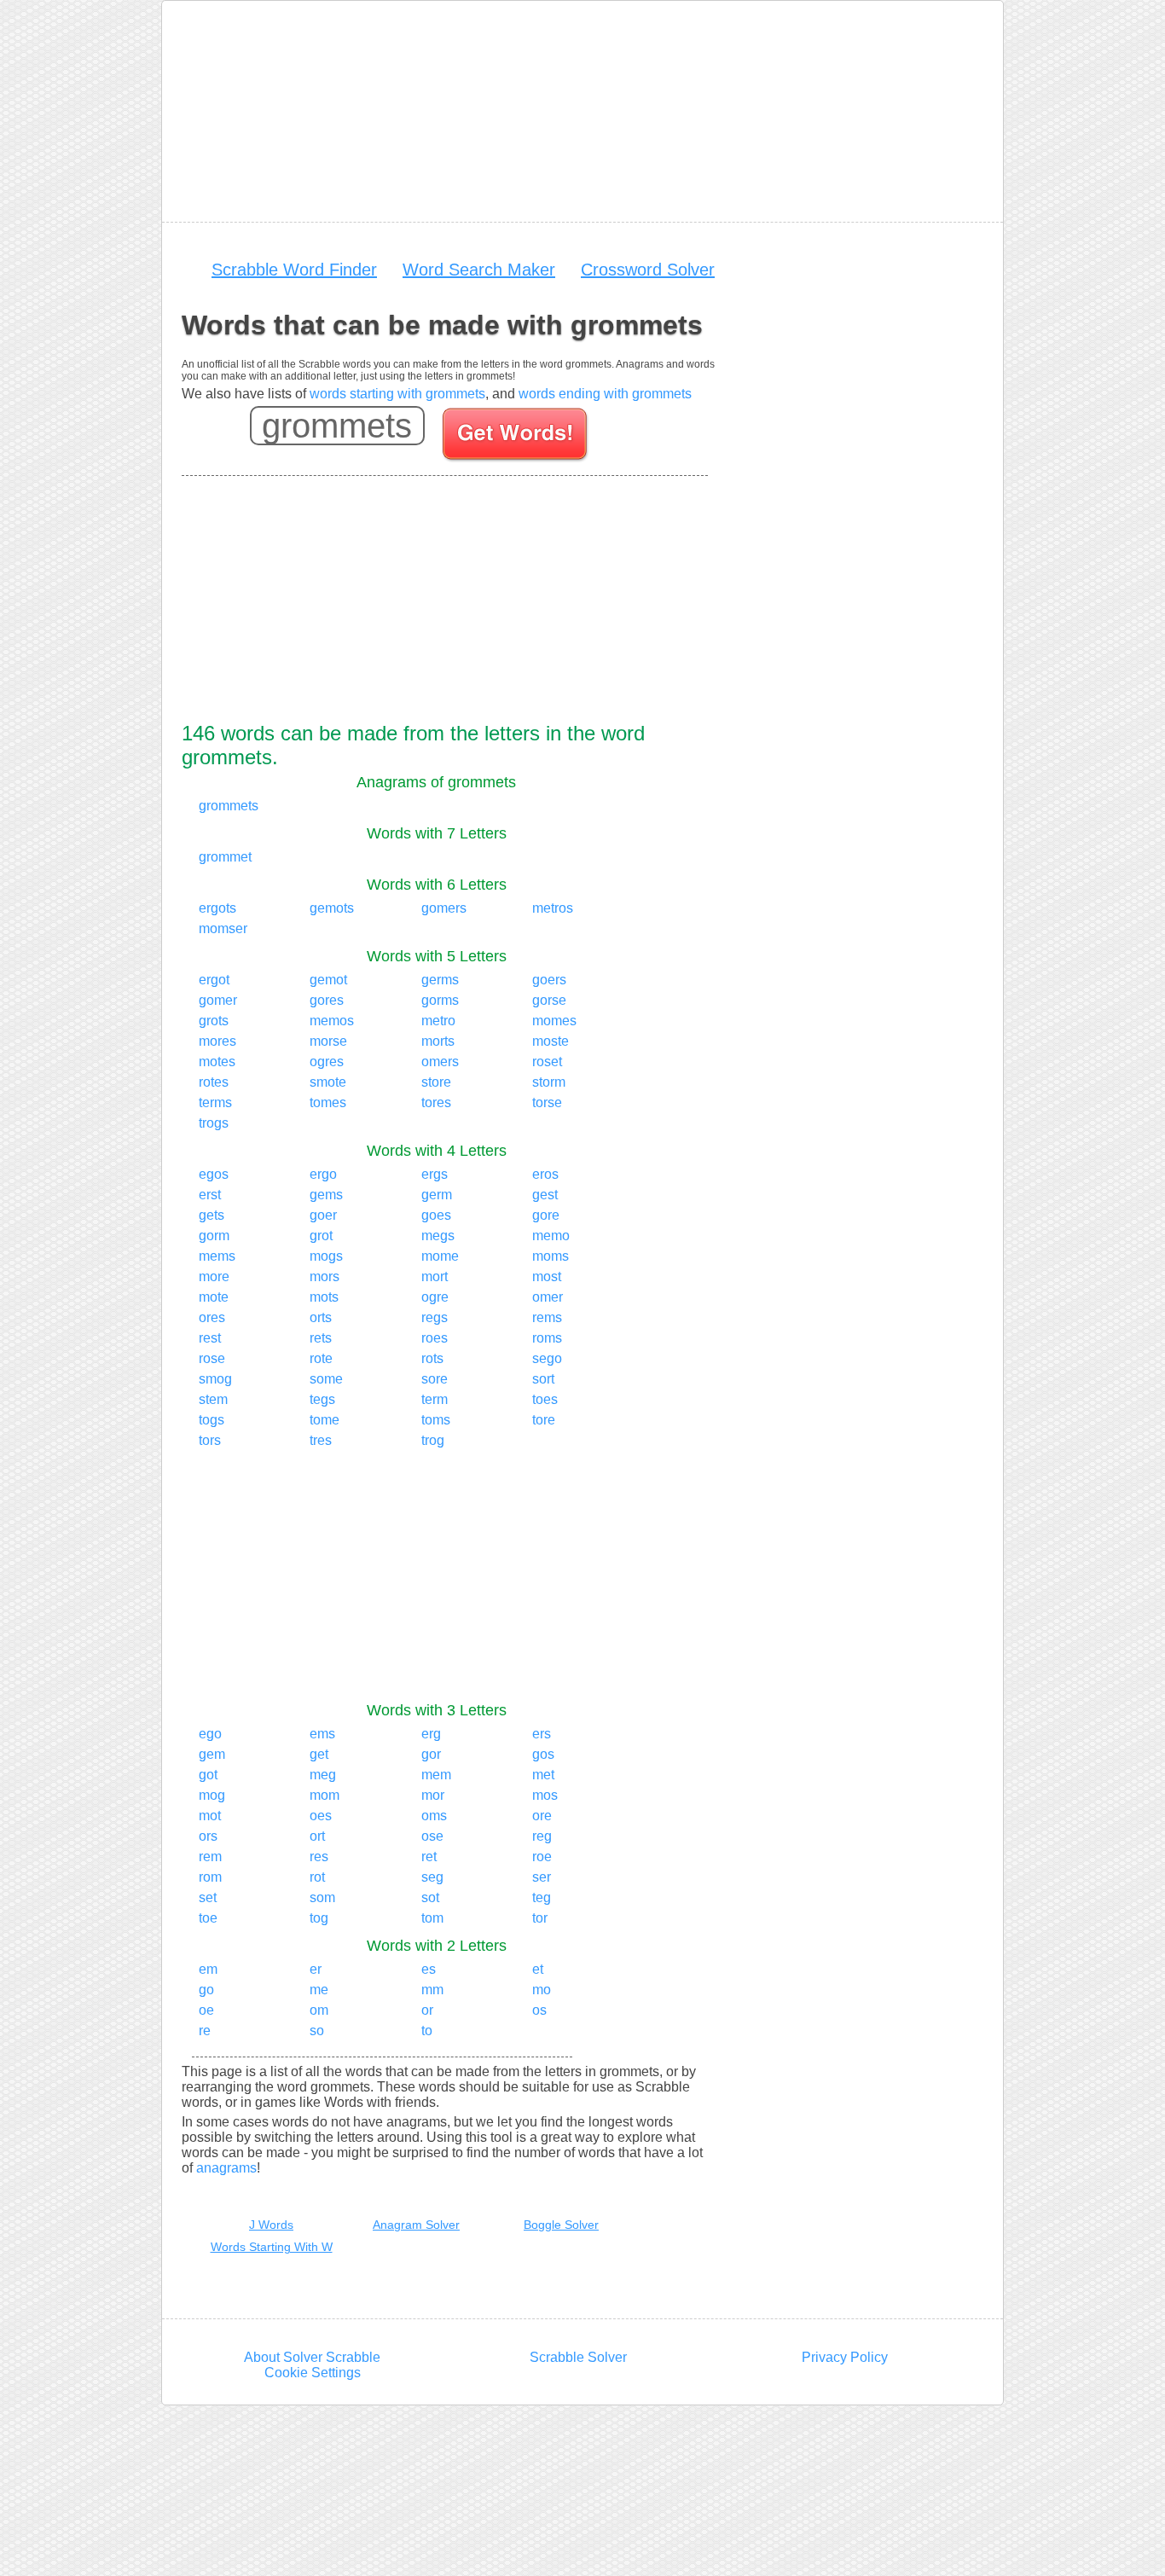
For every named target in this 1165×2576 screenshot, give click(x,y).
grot (321, 1236)
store (436, 1082)
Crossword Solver (648, 270)
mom (325, 1795)
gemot (328, 980)
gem (212, 1754)
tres (321, 1440)
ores (212, 1317)
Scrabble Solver (578, 2357)
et (538, 1969)
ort (317, 1836)
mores (217, 1041)
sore (435, 1379)
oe (206, 2010)
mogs (326, 1256)
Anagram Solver (416, 2225)
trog (433, 1440)
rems (547, 1317)
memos (332, 1021)
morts (438, 1041)
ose (432, 1836)
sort (543, 1379)
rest (210, 1338)
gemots (332, 908)
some (326, 1379)
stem (213, 1399)
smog (215, 1379)
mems (217, 1256)
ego (210, 1734)
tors (210, 1440)
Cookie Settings (313, 2373)
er (316, 1969)
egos (214, 1174)
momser (223, 928)
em (208, 1969)
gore (546, 1215)
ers (542, 1734)
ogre (435, 1297)
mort (435, 1276)
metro (438, 1021)
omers (440, 1062)
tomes (328, 1102)
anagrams (226, 2168)
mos (545, 1795)
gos (543, 1754)
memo (551, 1236)
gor (431, 1754)
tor (540, 1918)
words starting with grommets (397, 394)
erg (431, 1734)
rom (210, 1877)
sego (547, 1358)
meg (323, 1775)
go (206, 1990)
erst (210, 1195)
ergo (323, 1174)
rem (210, 1857)
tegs (322, 1399)
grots (214, 1021)
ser (542, 1877)
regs (435, 1317)
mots (324, 1297)
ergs (435, 1174)
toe (208, 1918)
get (319, 1754)
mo (542, 1990)
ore (542, 1816)
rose (212, 1358)
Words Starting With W (272, 2247)
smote (328, 1082)
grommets (229, 806)
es (429, 1969)
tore (544, 1420)
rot (317, 1877)
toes (545, 1399)
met (543, 1775)
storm (549, 1082)
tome (325, 1420)
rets (321, 1338)
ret (429, 1857)
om (319, 2010)
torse (547, 1102)
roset (547, 1062)
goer (323, 1215)
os (539, 2010)
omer (548, 1297)
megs (438, 1236)
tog (319, 1918)
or (427, 2010)
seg (432, 1877)
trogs (214, 1123)
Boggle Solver (561, 2225)
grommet (225, 857)
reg (542, 1836)
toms (436, 1420)
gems (326, 1195)
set (208, 1897)
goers (549, 980)
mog (212, 1795)
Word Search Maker (479, 270)
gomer (218, 1000)
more (214, 1276)
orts (321, 1317)
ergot (214, 980)
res (319, 1857)
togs (212, 1420)
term (435, 1399)
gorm (214, 1236)
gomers (444, 908)
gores (327, 1000)
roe (542, 1857)
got (208, 1775)
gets (212, 1215)
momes (554, 1021)
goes (436, 1215)
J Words (271, 2225)
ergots (217, 908)
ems (322, 1734)
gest (545, 1195)
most (547, 1276)
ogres (327, 1062)
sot (430, 1897)
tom (432, 1918)
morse (328, 1041)
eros (545, 1174)
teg (542, 1897)
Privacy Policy (845, 2357)
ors (208, 1836)
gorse (549, 1000)
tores (436, 1102)
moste (551, 1041)
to (427, 2031)
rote (321, 1358)
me (319, 1990)
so (317, 2031)
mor (433, 1795)
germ (437, 1195)
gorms (440, 1000)
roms (547, 1338)
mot (210, 1816)
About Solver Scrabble (312, 2357)
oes (321, 1816)
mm (432, 1990)
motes (217, 1062)
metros (553, 908)
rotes (214, 1082)
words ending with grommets (605, 394)
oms (434, 1816)
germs (440, 980)
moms (551, 1256)
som (322, 1897)
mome (440, 1256)
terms (215, 1102)
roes (435, 1338)
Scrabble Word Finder (294, 270)
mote (214, 1297)
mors (325, 1276)
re (205, 2031)
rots (432, 1358)
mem (436, 1775)
